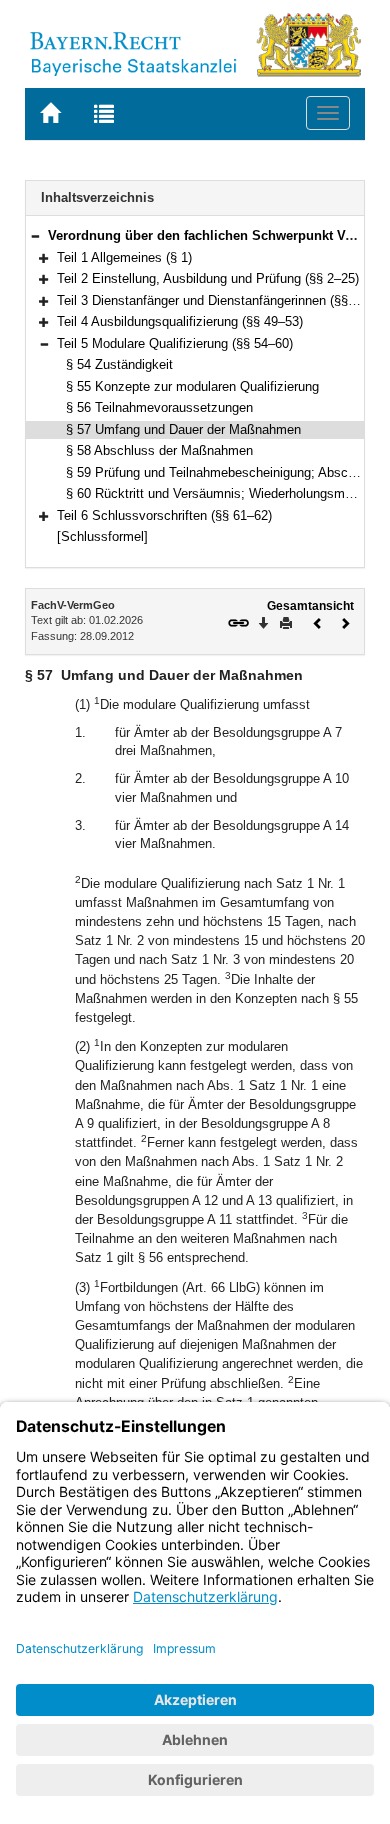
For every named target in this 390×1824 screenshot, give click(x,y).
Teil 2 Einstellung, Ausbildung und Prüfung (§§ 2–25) (208, 278)
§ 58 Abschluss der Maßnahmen (159, 450)
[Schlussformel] (102, 536)
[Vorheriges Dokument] (318, 621)
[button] (35, 235)
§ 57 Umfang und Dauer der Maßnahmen (183, 429)
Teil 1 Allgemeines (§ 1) (124, 257)
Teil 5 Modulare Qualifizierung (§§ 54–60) (175, 343)
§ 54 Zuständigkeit (119, 364)
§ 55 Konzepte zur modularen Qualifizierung (192, 386)
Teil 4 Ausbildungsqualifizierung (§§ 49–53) (180, 321)
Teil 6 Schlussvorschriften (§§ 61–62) (164, 515)
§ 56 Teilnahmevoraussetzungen (159, 407)
